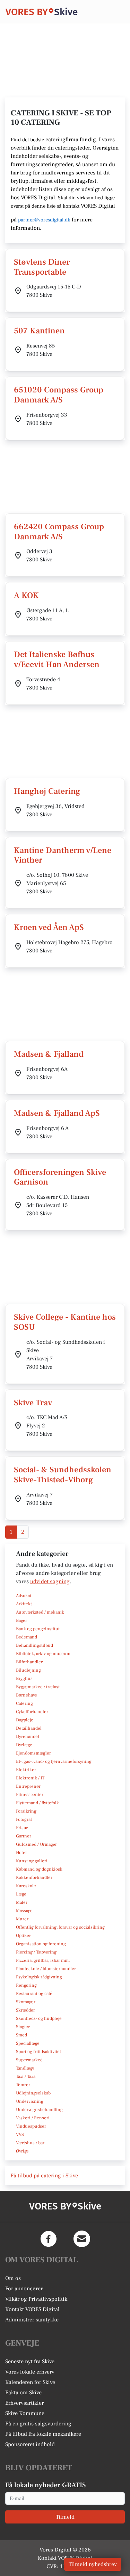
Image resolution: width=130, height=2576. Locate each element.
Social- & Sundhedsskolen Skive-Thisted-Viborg (63, 1475)
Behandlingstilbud (34, 1645)
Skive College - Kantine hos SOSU (65, 1322)
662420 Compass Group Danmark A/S (59, 532)
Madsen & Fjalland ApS (57, 1113)
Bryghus (24, 1679)
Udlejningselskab (33, 2093)
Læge (21, 1894)
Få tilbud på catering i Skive (44, 2176)
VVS (20, 2135)
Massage (24, 1911)
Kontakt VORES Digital (32, 2309)
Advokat (24, 1596)
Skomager (26, 2002)
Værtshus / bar (30, 2143)
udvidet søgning (50, 1581)
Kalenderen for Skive (30, 2382)
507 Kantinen (39, 331)
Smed (21, 2035)
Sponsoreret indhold (30, 2444)
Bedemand (27, 1637)
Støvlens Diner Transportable (42, 267)
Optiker (23, 1936)
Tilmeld (65, 2517)
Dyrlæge (24, 1745)
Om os (13, 2278)
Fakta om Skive (23, 2393)
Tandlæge (25, 2068)
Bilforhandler (29, 1662)
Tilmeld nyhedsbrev (93, 2564)
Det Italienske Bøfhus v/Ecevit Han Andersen (57, 659)
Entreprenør (28, 1786)
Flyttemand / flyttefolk (37, 1803)
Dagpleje (25, 1720)
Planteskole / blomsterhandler (46, 1969)
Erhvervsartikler (24, 2403)
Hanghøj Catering (47, 791)
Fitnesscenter (30, 1795)
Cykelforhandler (32, 1712)
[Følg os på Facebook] (49, 2239)
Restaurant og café (34, 1994)
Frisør (22, 1828)
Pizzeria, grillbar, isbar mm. (43, 1960)
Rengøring (26, 1985)
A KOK (26, 595)
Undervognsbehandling (39, 2110)
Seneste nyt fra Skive (30, 2361)
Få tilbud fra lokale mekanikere (43, 2434)
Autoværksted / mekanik (40, 1612)
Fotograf (24, 1819)
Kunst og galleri (32, 1861)
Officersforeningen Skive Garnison (60, 1177)
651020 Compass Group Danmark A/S (59, 395)
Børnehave (27, 1695)
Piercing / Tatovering (36, 1952)
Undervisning (30, 2101)
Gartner (24, 1836)
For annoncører (24, 2289)
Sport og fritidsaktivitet (38, 2052)
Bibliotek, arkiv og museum (43, 1654)
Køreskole (26, 1886)
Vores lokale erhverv (30, 2372)
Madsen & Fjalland (49, 1054)
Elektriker (26, 1770)
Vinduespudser (31, 2126)
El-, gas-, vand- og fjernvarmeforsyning (54, 1761)
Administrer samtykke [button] (32, 2320)
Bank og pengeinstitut (38, 1629)
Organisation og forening (41, 1944)
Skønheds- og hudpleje (39, 2018)
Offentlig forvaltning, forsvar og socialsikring (60, 1927)
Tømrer (23, 2085)
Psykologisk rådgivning (39, 1977)
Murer (22, 1919)
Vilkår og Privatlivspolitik (36, 2299)
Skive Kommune (25, 2413)
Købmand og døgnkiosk (39, 1869)
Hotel (21, 1853)
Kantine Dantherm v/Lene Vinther (63, 855)
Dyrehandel (28, 1737)
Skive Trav (33, 1403)
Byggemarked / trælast (38, 1687)
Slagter (23, 2027)
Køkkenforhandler (34, 1878)
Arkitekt (24, 1604)
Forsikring (26, 1811)
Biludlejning (28, 1670)
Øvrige (22, 2151)
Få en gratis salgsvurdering (38, 2424)
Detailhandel (29, 1728)
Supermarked (29, 2060)
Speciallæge (28, 2043)
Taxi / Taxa (26, 2076)
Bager (21, 1620)
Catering (24, 1703)
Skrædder (25, 2010)
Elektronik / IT (30, 1778)
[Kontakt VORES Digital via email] (82, 2239)
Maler (22, 1902)
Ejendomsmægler (33, 1753)
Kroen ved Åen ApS (49, 927)
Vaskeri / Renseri (33, 2118)
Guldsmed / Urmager (36, 1844)
